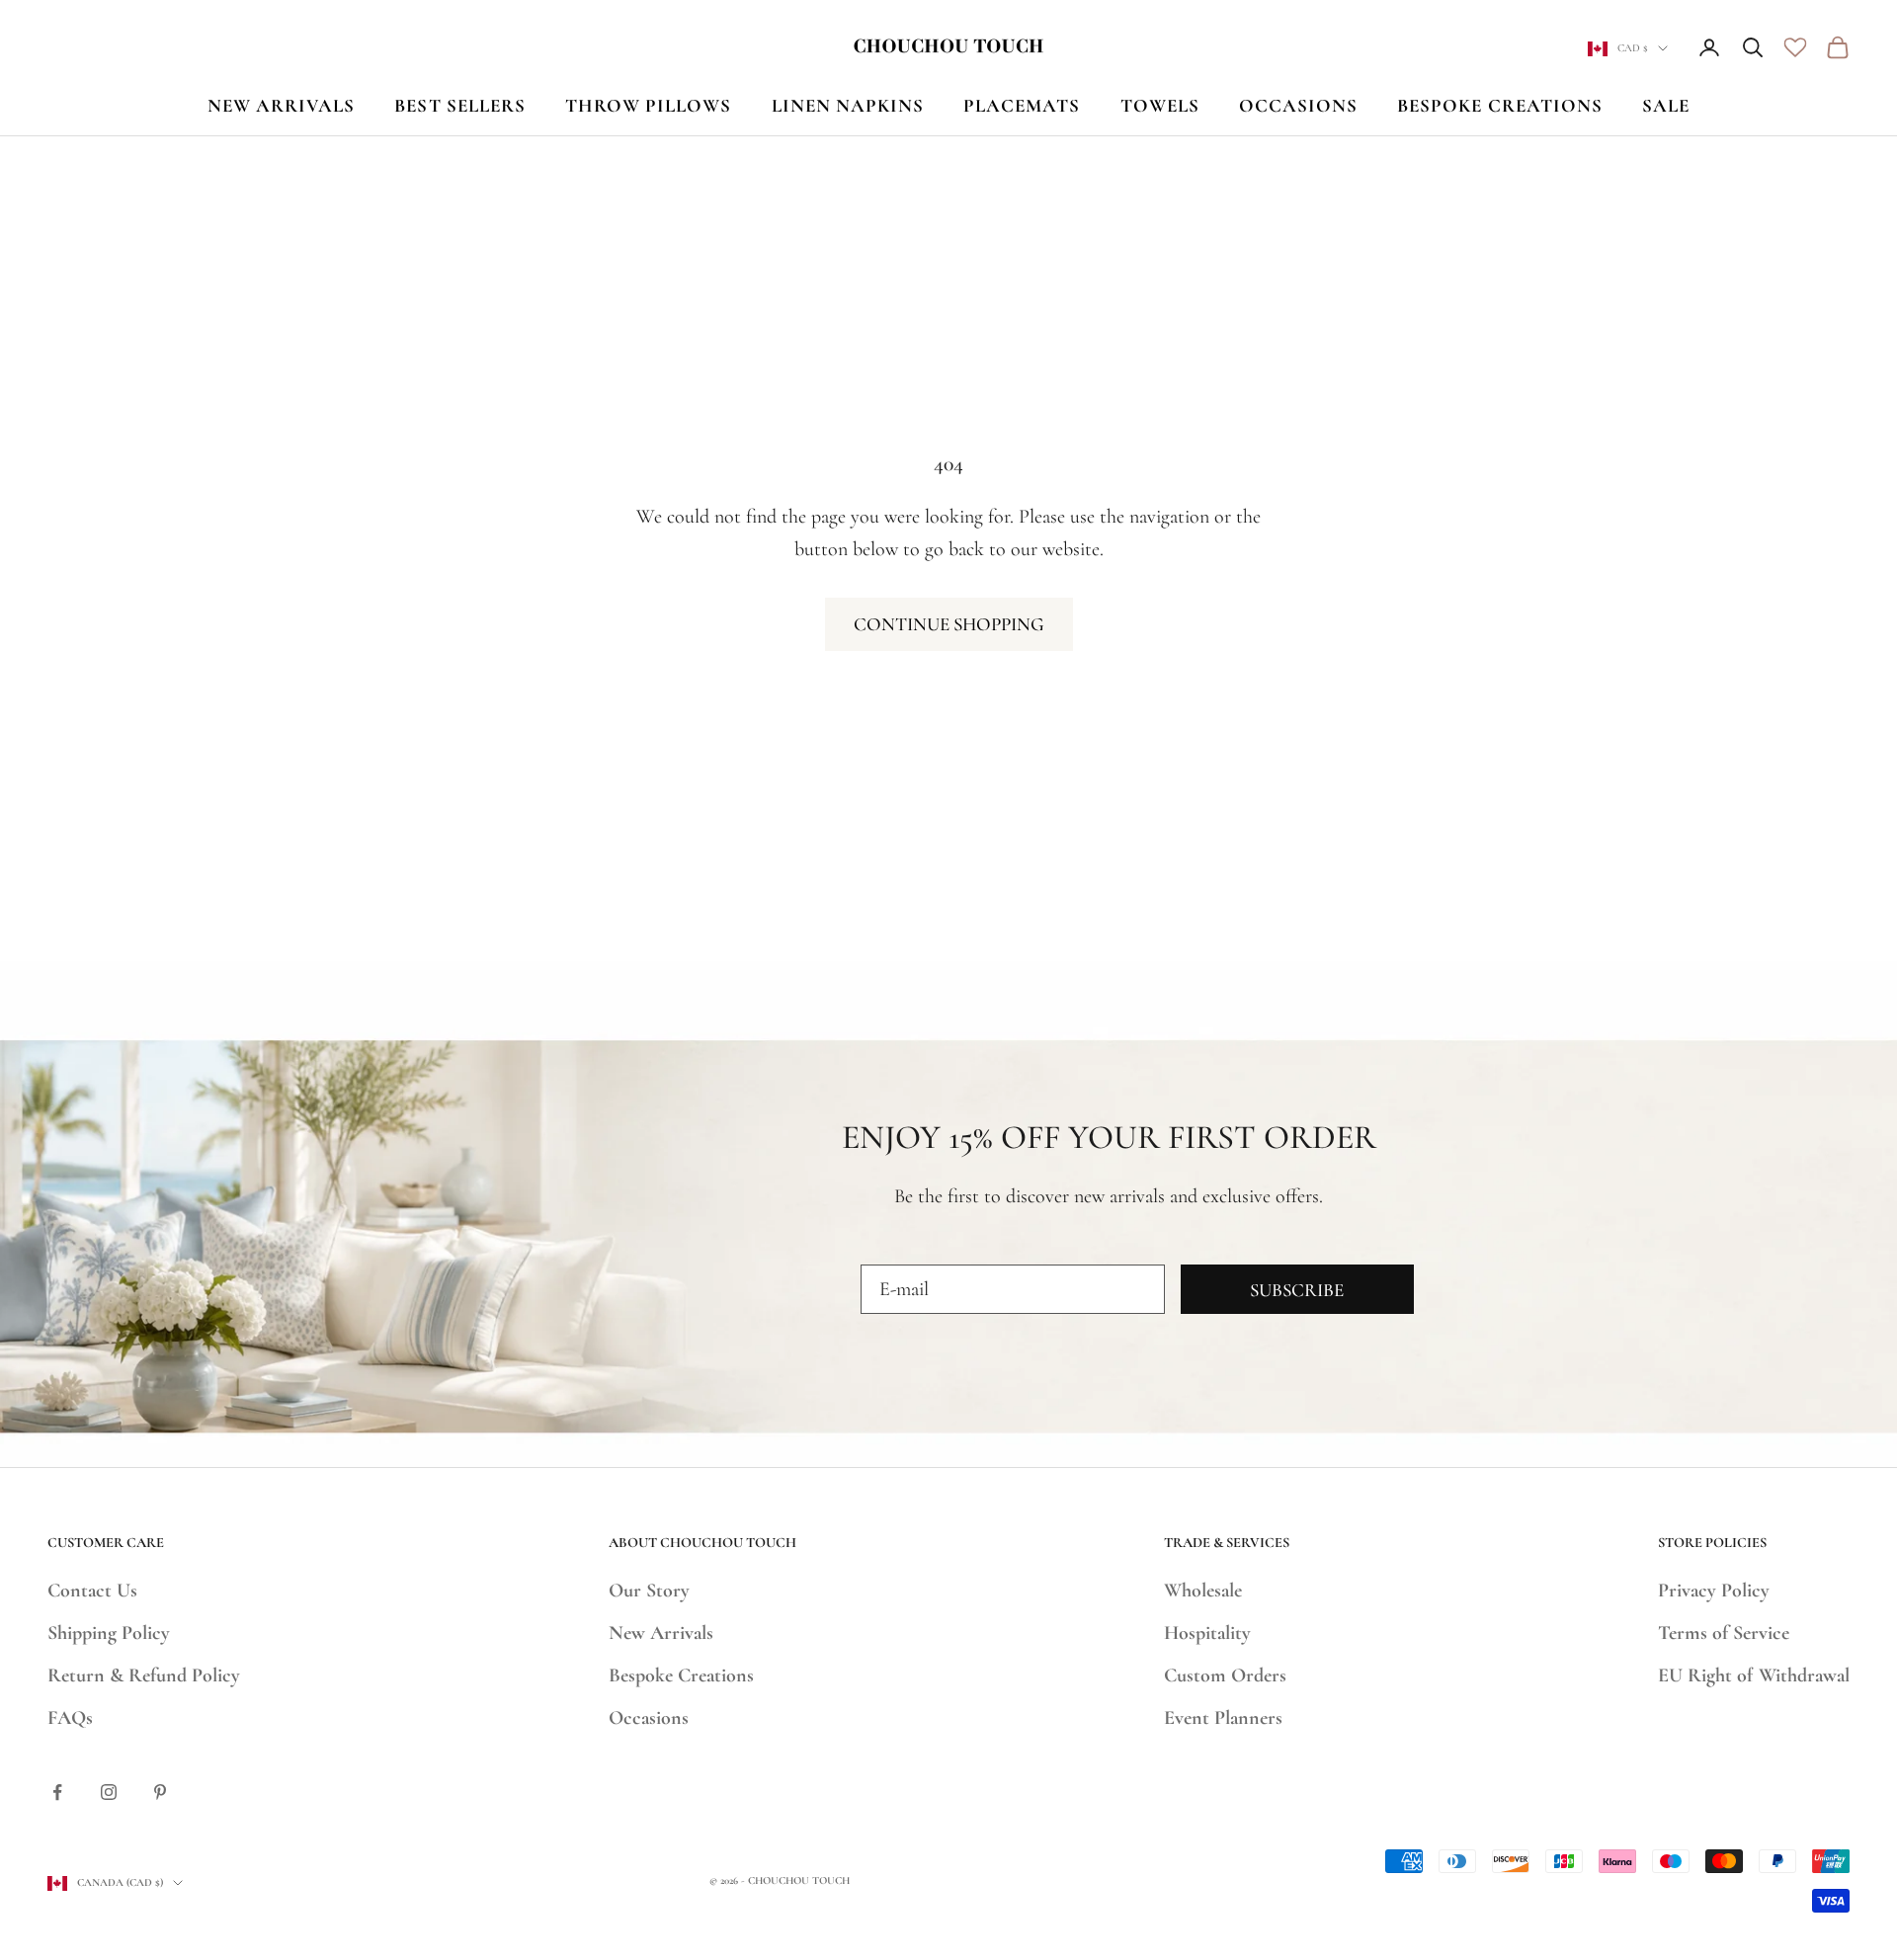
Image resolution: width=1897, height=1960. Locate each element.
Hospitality (1207, 1633)
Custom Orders (1225, 1675)
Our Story (649, 1591)
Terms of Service (1724, 1633)
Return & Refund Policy (144, 1675)
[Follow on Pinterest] (160, 1792)
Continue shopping (949, 624)
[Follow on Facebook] (57, 1792)
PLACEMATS (1022, 105)
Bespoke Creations (681, 1675)
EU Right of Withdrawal (1754, 1675)
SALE (1666, 105)
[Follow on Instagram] (109, 1792)
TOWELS (1160, 105)
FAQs (70, 1718)
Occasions (649, 1718)
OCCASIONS (1298, 105)
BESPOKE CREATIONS (1500, 105)
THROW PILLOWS (649, 105)
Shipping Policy (109, 1633)
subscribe (1297, 1290)
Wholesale (1203, 1591)
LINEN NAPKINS (848, 105)
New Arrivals (661, 1633)
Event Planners (1223, 1718)
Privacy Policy (1714, 1591)
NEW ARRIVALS (282, 105)
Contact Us (92, 1591)
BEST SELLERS (460, 105)
